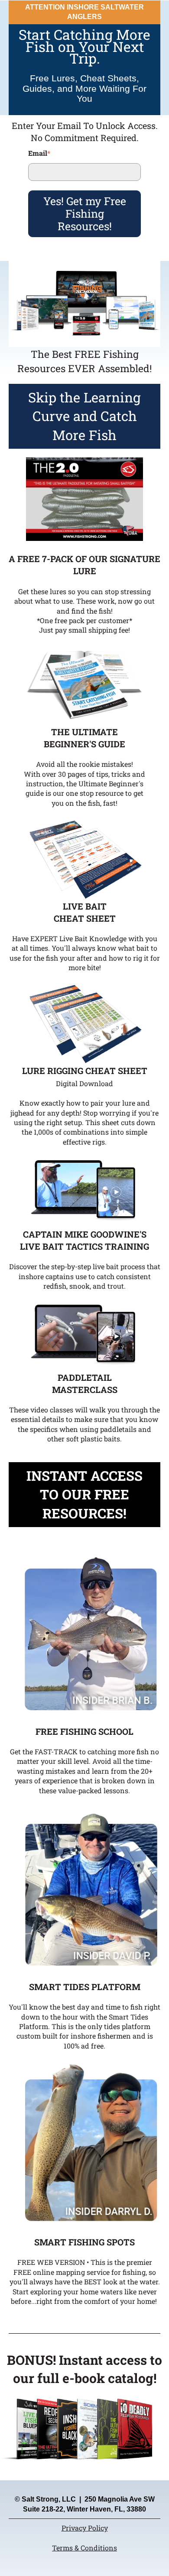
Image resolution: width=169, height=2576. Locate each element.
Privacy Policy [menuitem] (85, 2528)
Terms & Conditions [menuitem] (84, 2548)
